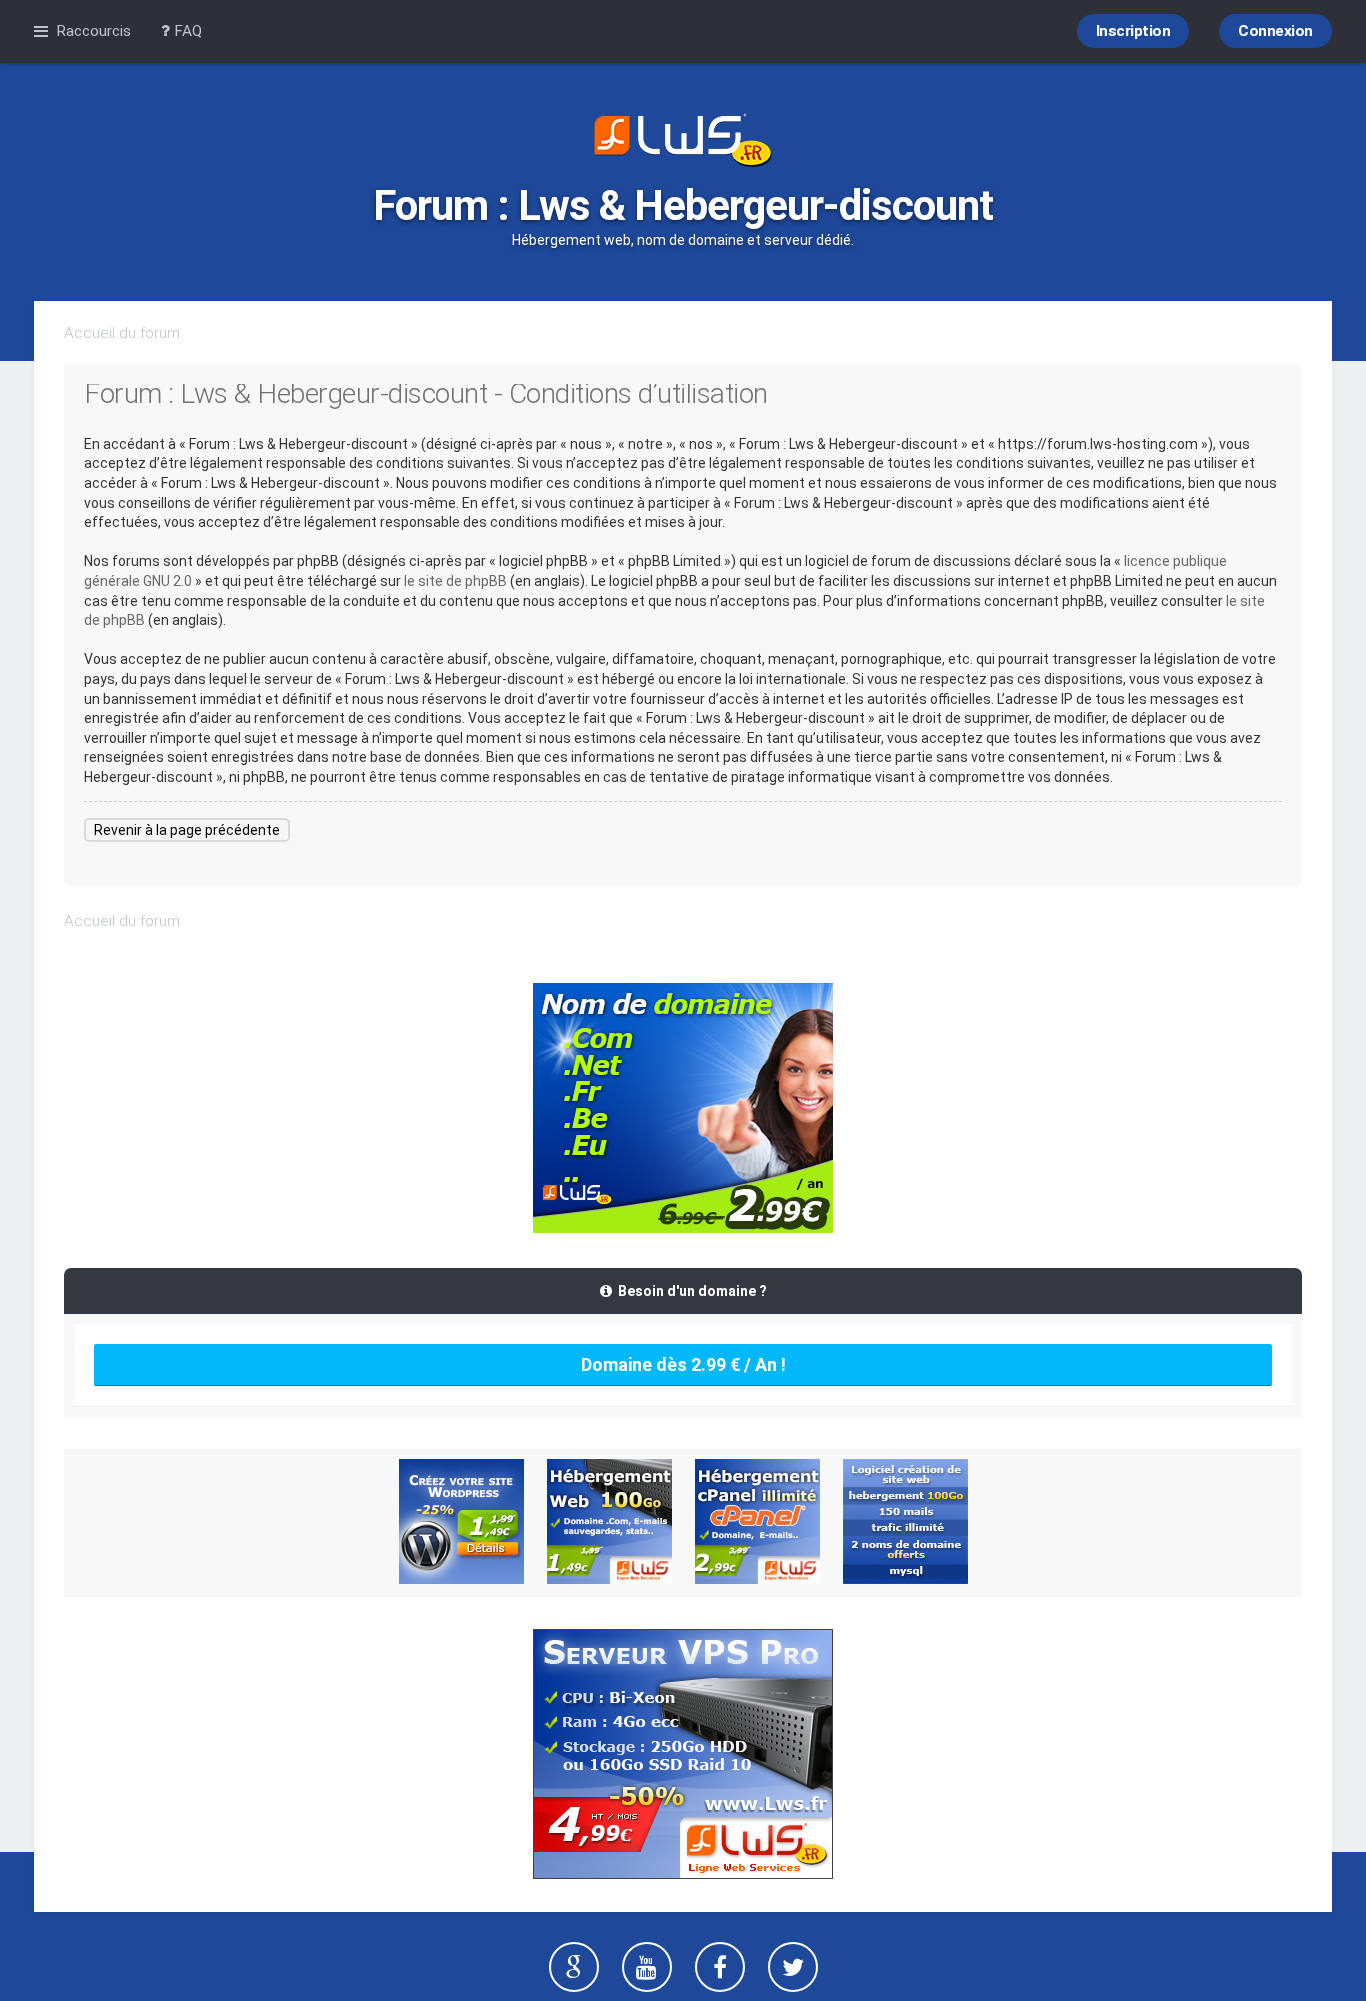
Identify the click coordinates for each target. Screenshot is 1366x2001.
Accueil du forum (122, 333)
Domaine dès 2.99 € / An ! (683, 1364)
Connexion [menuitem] (1275, 31)
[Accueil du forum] (683, 142)
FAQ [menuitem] (186, 31)
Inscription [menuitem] (1133, 31)
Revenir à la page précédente (187, 830)
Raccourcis (93, 31)
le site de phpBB (455, 581)
